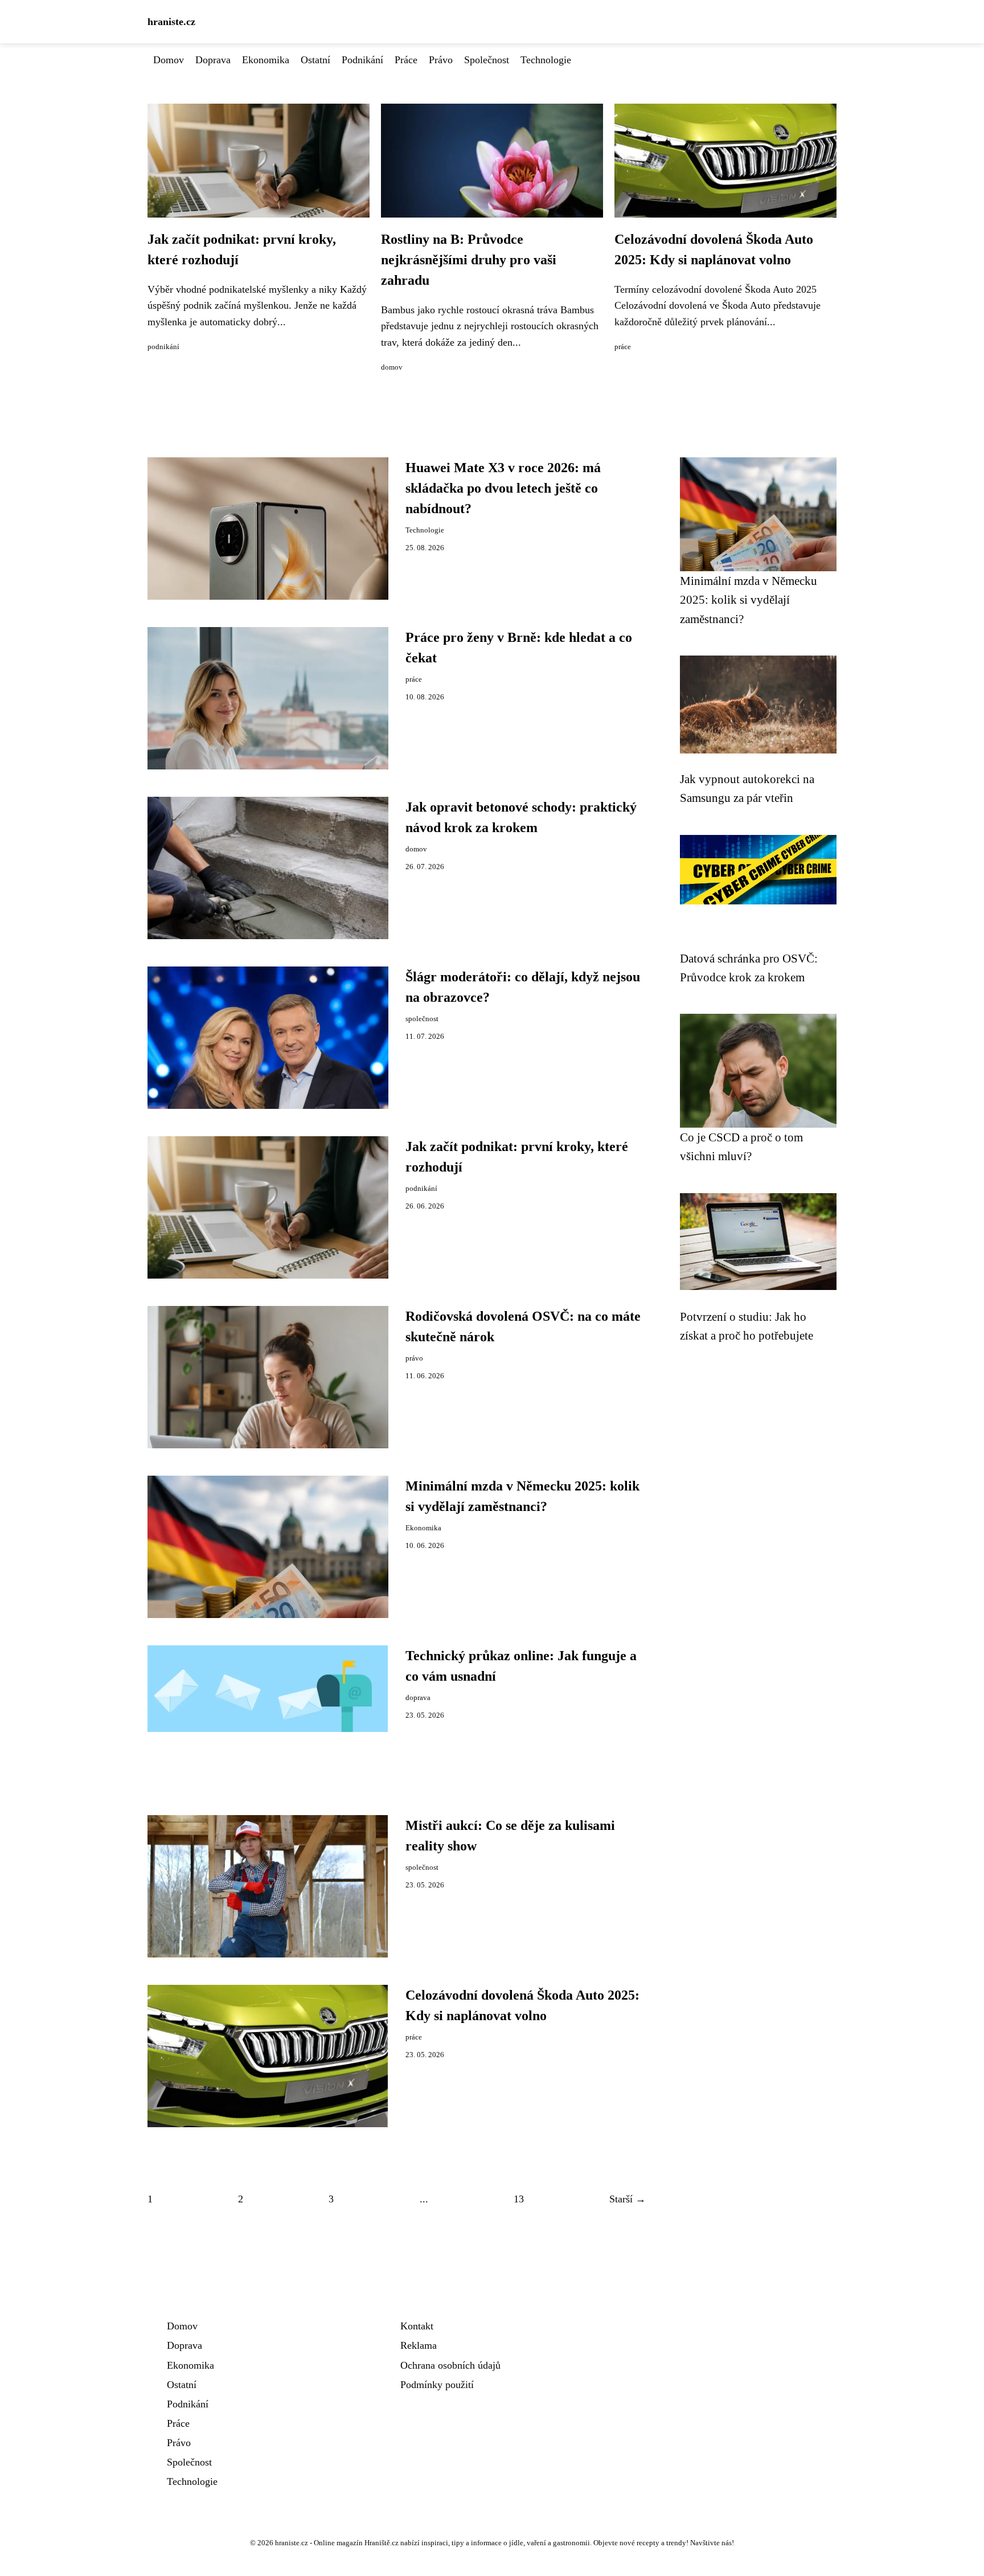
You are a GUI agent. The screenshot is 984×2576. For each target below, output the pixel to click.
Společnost (487, 60)
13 (519, 2199)
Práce (406, 60)
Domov (169, 60)
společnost (422, 1019)
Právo (441, 60)
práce (623, 347)
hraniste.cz (171, 22)
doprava (418, 1698)
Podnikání (362, 60)
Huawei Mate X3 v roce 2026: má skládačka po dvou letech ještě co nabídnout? (503, 488)
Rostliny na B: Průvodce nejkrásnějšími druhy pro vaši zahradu (469, 260)
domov (392, 367)
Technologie (546, 60)
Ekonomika (266, 60)
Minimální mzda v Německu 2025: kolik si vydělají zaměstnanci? (749, 600)
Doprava (213, 60)
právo (414, 1358)
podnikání (163, 347)
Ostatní (315, 60)
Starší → (628, 2199)
